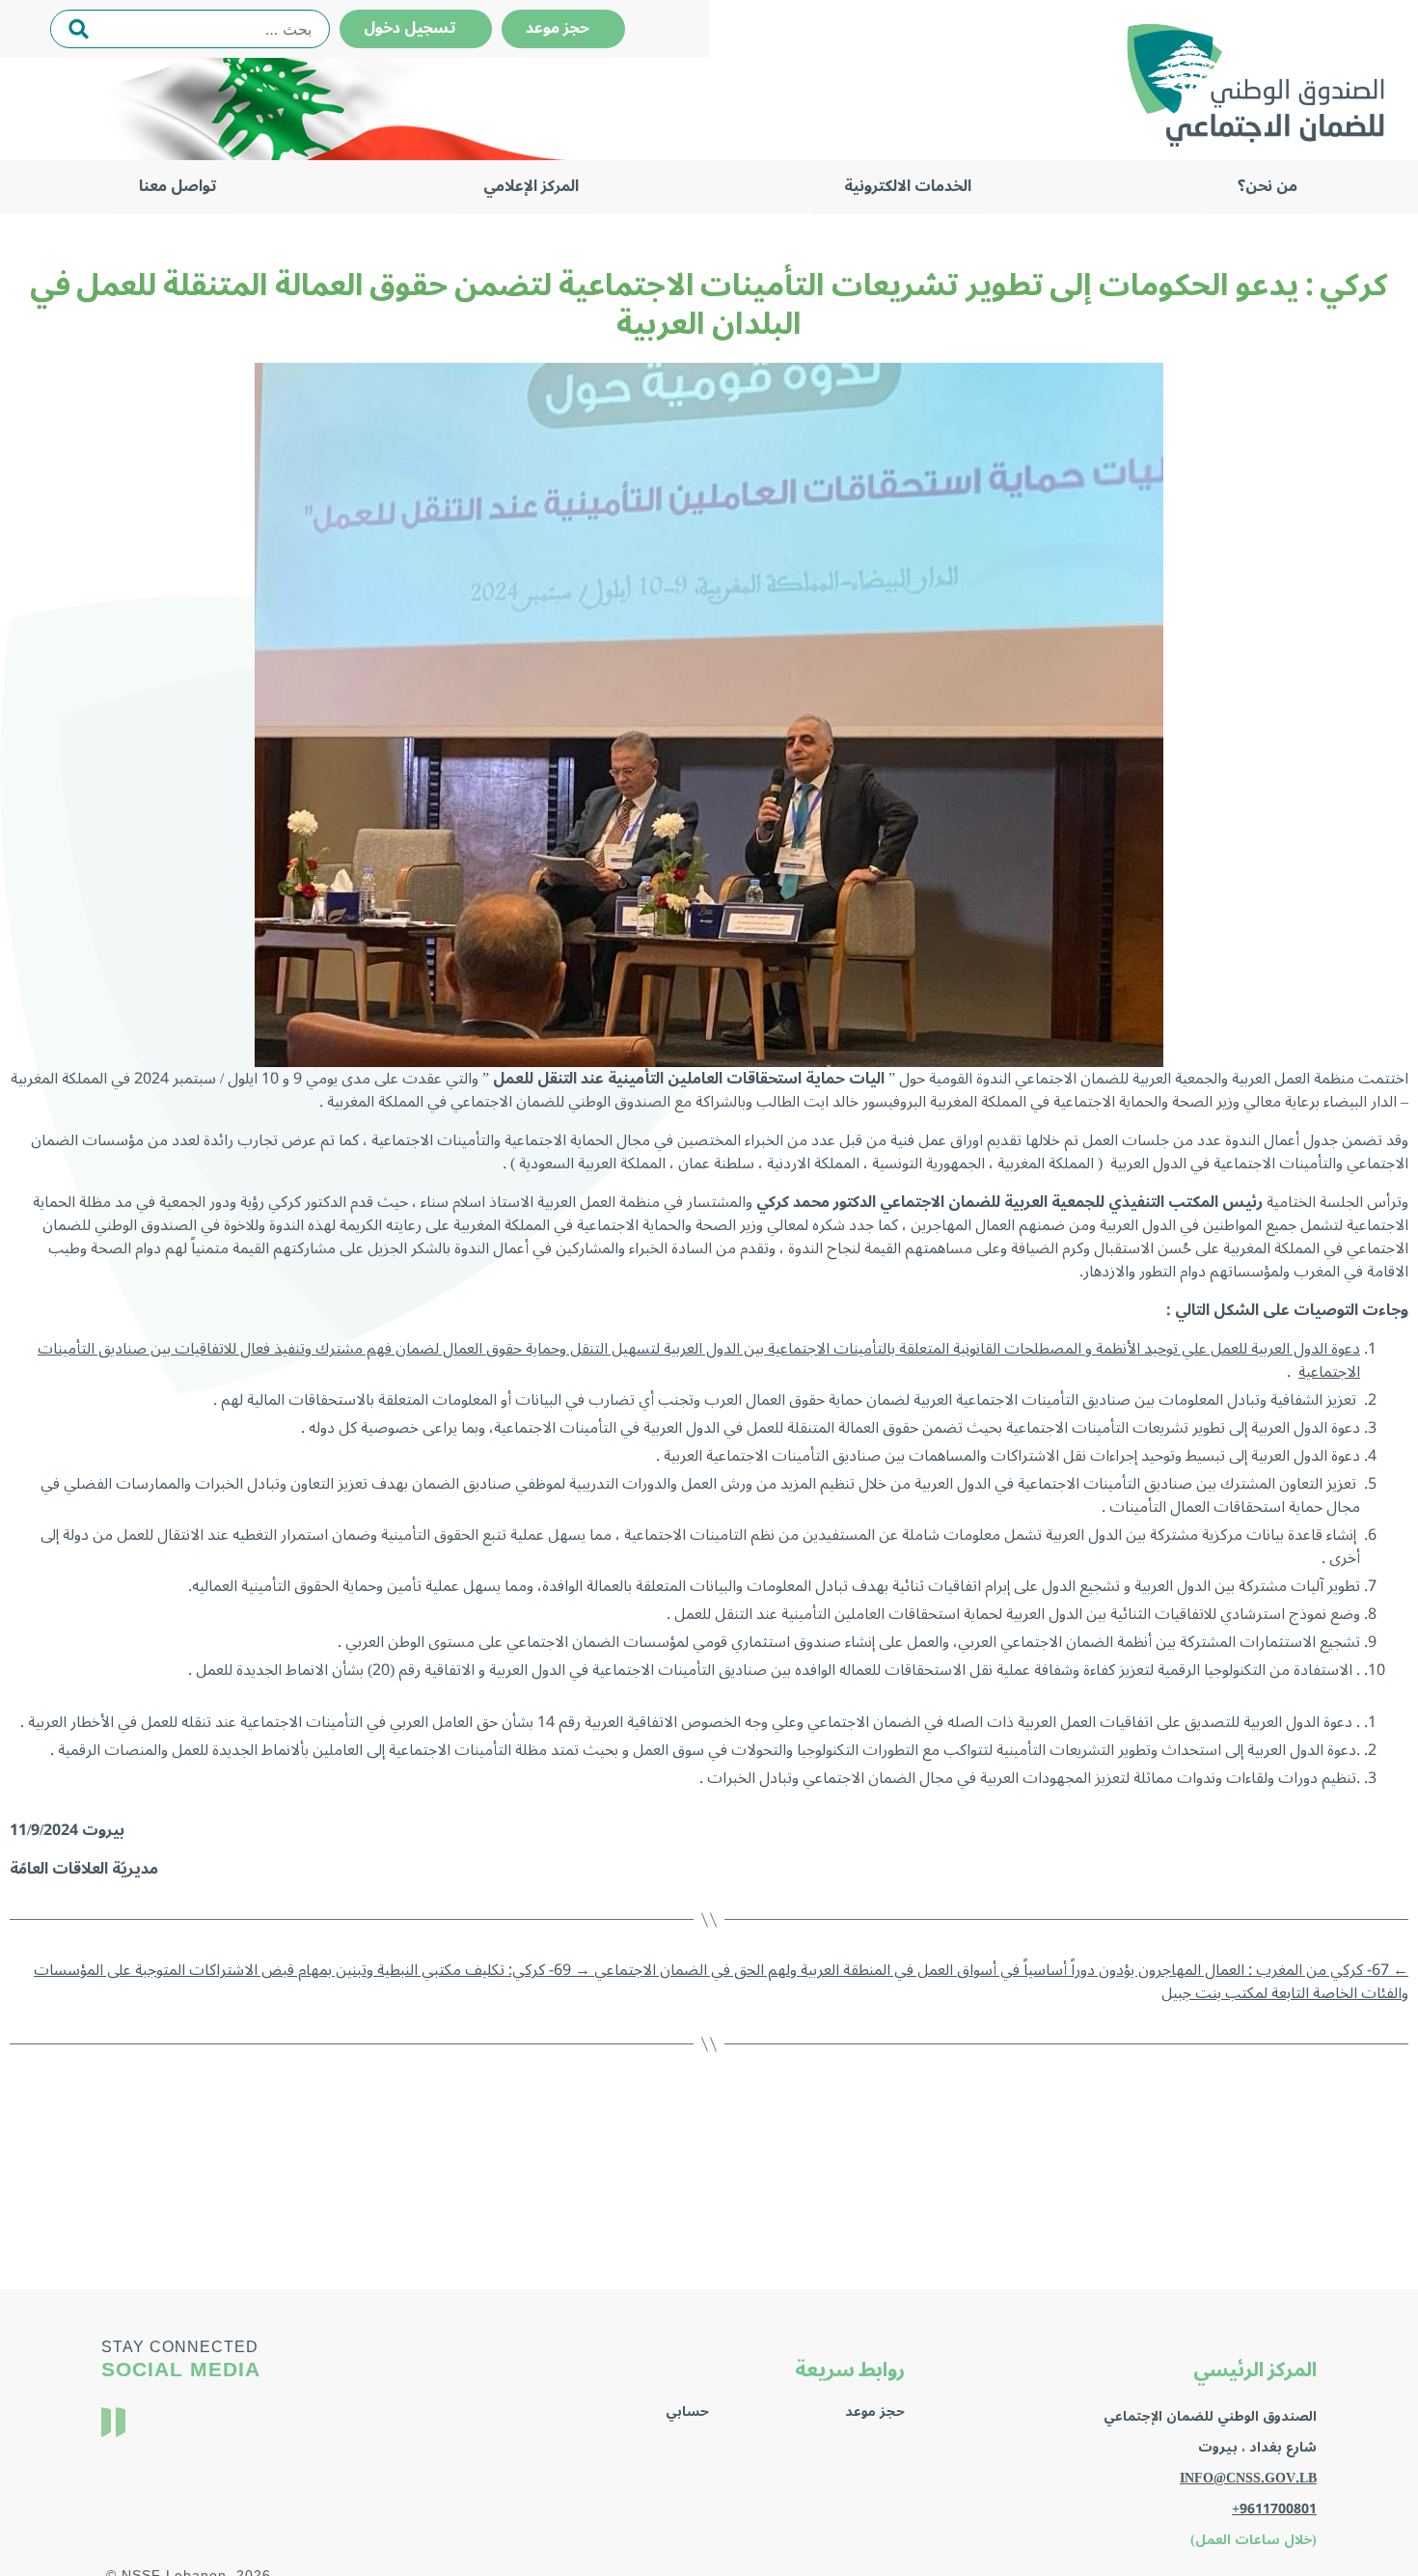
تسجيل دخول (416, 28)
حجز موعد (563, 28)
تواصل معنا (178, 186)
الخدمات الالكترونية (908, 186)
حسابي (687, 2412)
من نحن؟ (1268, 186)
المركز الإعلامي (531, 186)
